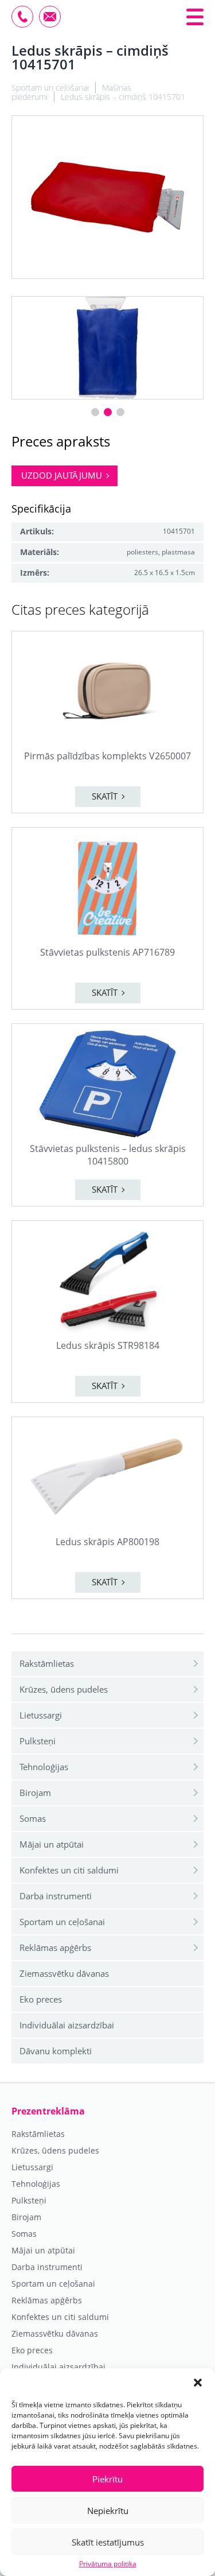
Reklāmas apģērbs (55, 1947)
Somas (33, 1818)
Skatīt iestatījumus (108, 2542)
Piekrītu (107, 2479)
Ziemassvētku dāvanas (64, 1973)
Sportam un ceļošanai (62, 1922)
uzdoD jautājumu (62, 475)
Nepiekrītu (108, 2511)
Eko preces (41, 1999)
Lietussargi (41, 1715)
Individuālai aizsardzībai (67, 2025)
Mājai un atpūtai (52, 1844)
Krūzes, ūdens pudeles (64, 1689)
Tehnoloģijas (44, 1767)
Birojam (35, 1793)
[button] (198, 2383)
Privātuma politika (108, 2564)
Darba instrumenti (56, 1896)
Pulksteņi (38, 1741)
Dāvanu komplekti (56, 2051)
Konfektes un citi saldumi (69, 1870)
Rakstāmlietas (47, 1663)
